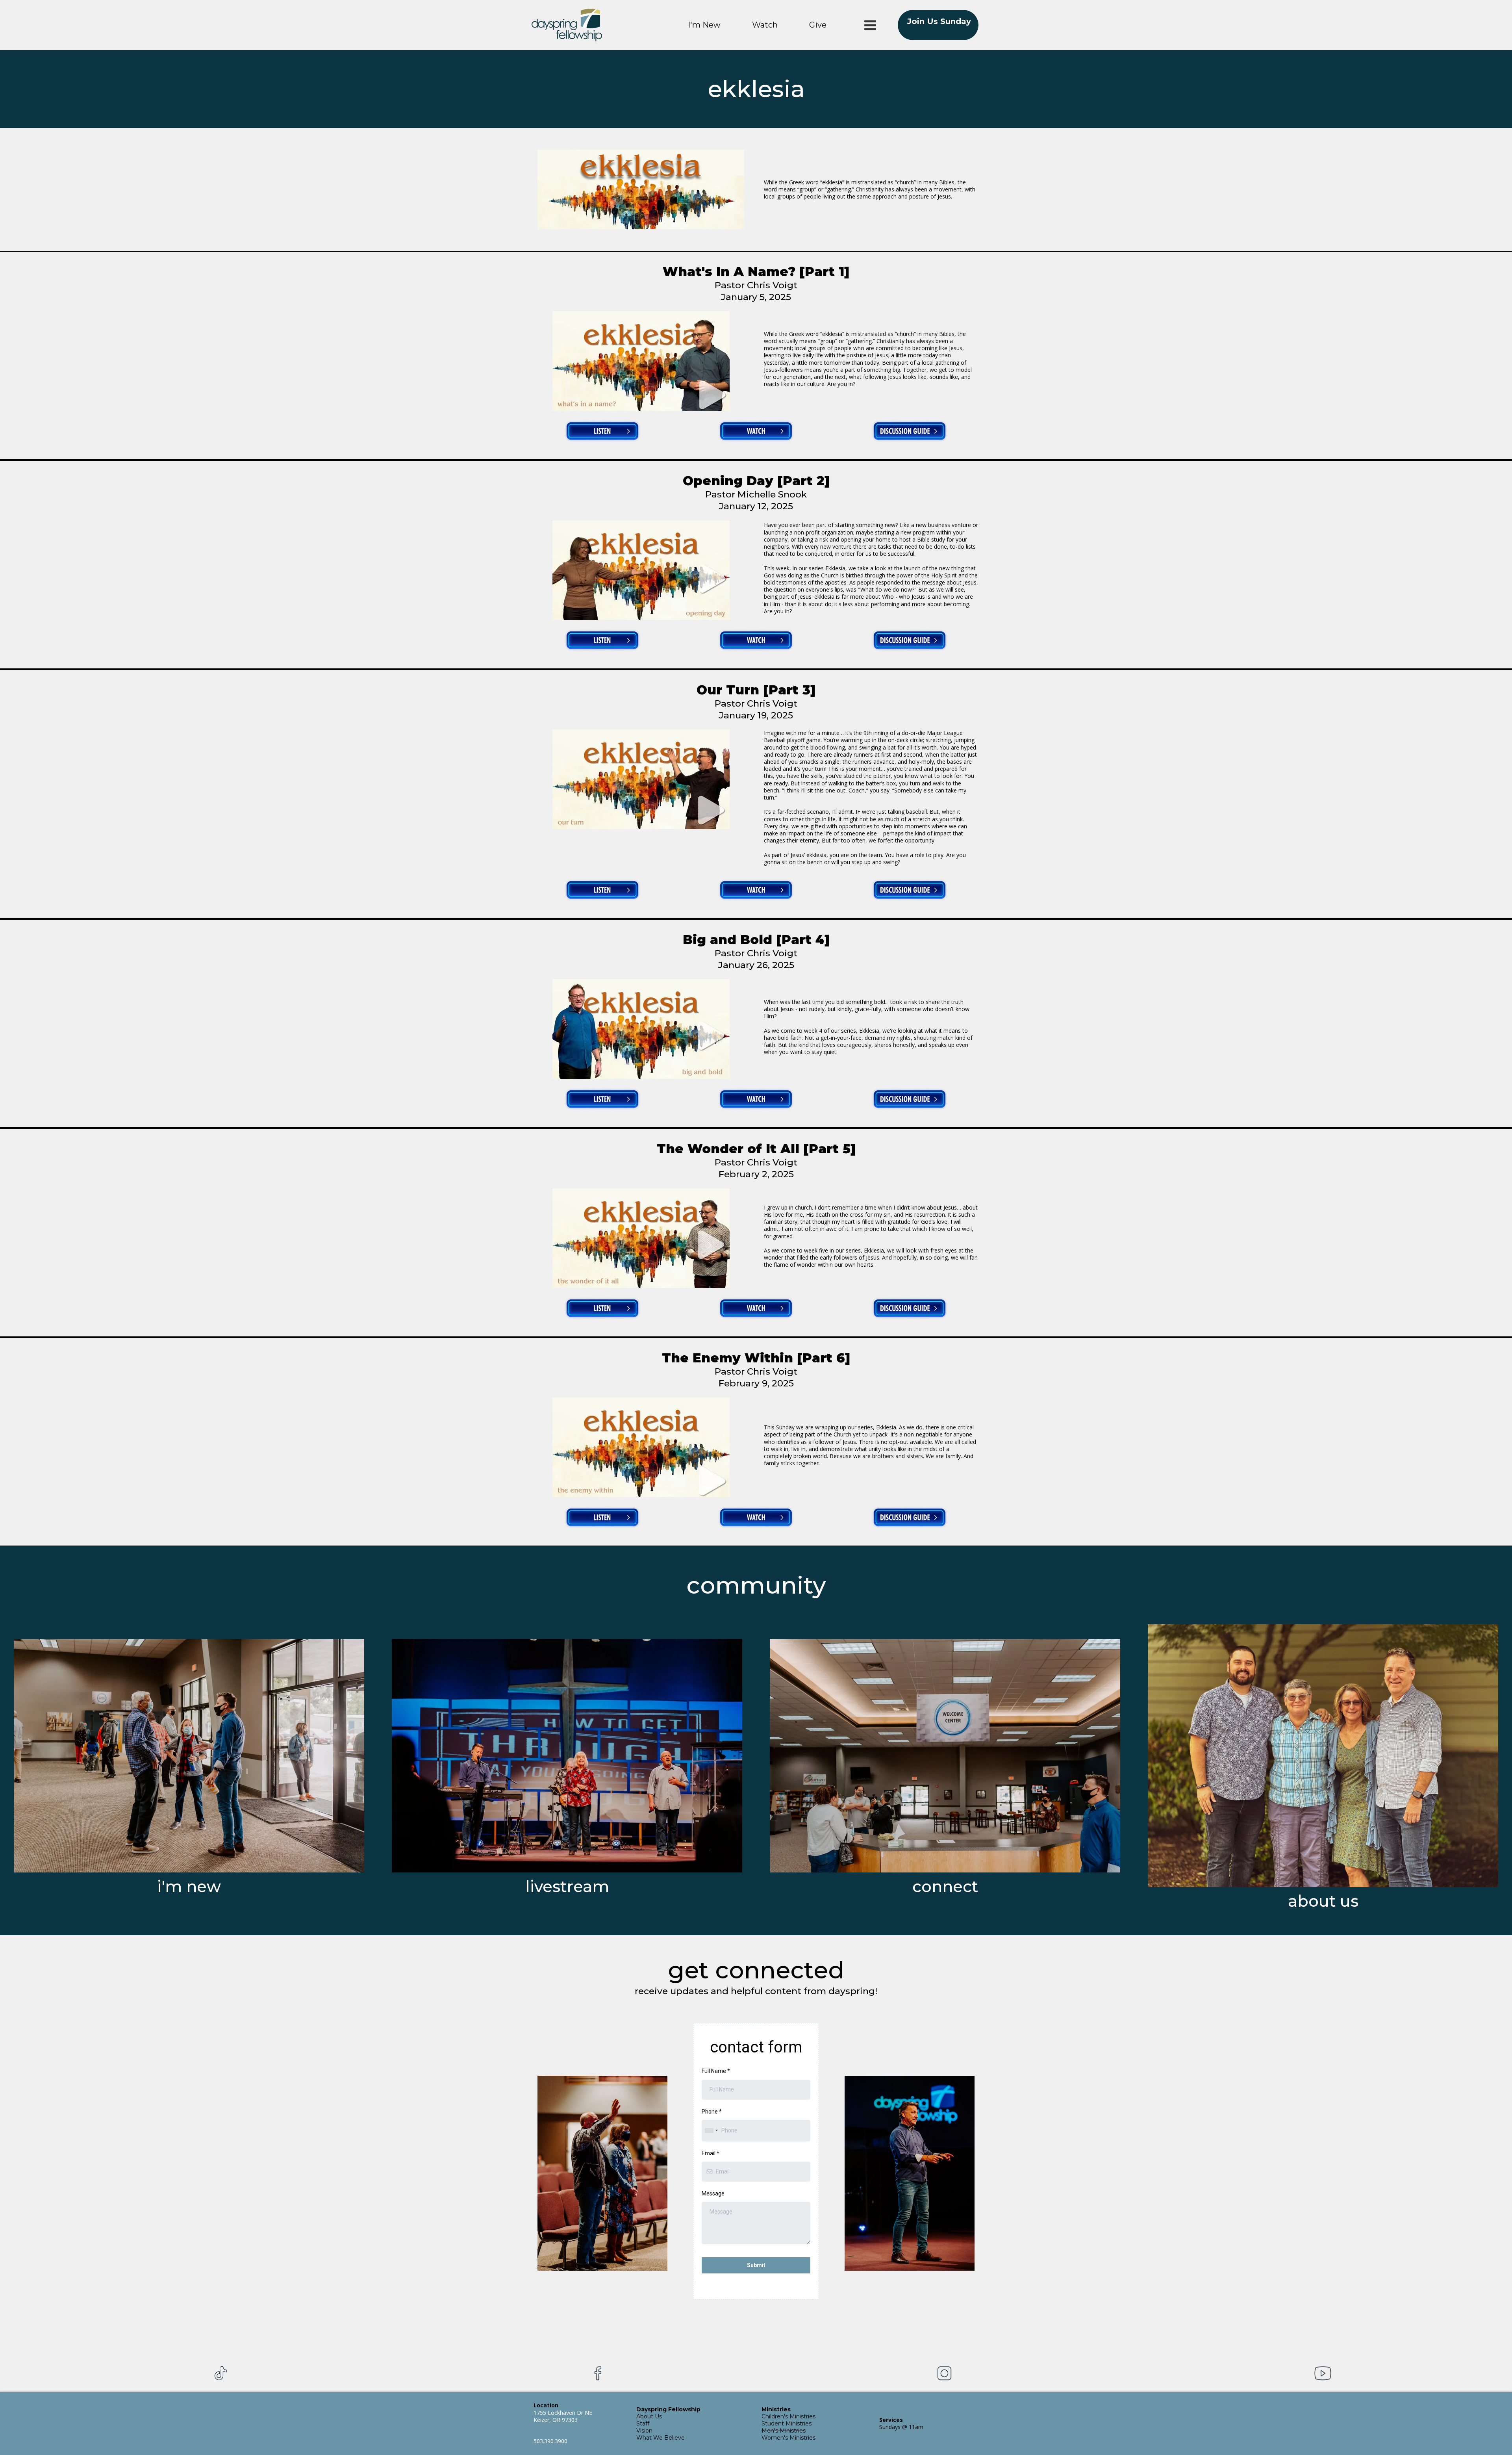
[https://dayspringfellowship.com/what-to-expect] (189, 1756)
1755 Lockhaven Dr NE (563, 2413)
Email (711, 2153)
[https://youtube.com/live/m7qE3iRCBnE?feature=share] (641, 1447)
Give (818, 25)
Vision (644, 2431)
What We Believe (661, 2438)
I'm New (704, 25)
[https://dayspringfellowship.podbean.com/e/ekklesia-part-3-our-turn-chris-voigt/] (602, 890)
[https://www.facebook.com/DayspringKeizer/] (598, 2373)
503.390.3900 (550, 2441)
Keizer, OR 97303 (556, 2420)
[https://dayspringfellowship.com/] (567, 25)
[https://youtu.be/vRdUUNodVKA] (641, 1029)
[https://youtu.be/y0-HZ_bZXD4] (641, 1238)
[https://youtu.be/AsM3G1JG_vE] (641, 779)
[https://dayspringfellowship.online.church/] (567, 1756)
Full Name (716, 2071)
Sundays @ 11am (901, 2427)
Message (713, 2193)
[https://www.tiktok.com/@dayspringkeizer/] (220, 2373)
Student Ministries (787, 2423)
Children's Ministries (788, 2416)
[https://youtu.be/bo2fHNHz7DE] (641, 570)
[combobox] (711, 2131)
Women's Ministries (788, 2438)
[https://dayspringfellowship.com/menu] (870, 25)
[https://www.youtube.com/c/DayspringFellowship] (1323, 2373)
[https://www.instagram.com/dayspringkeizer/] (944, 2373)
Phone (712, 2112)
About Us (649, 2416)
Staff (643, 2423)
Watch (765, 25)
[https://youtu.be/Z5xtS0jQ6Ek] (641, 361)
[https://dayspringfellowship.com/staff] (1323, 1756)
